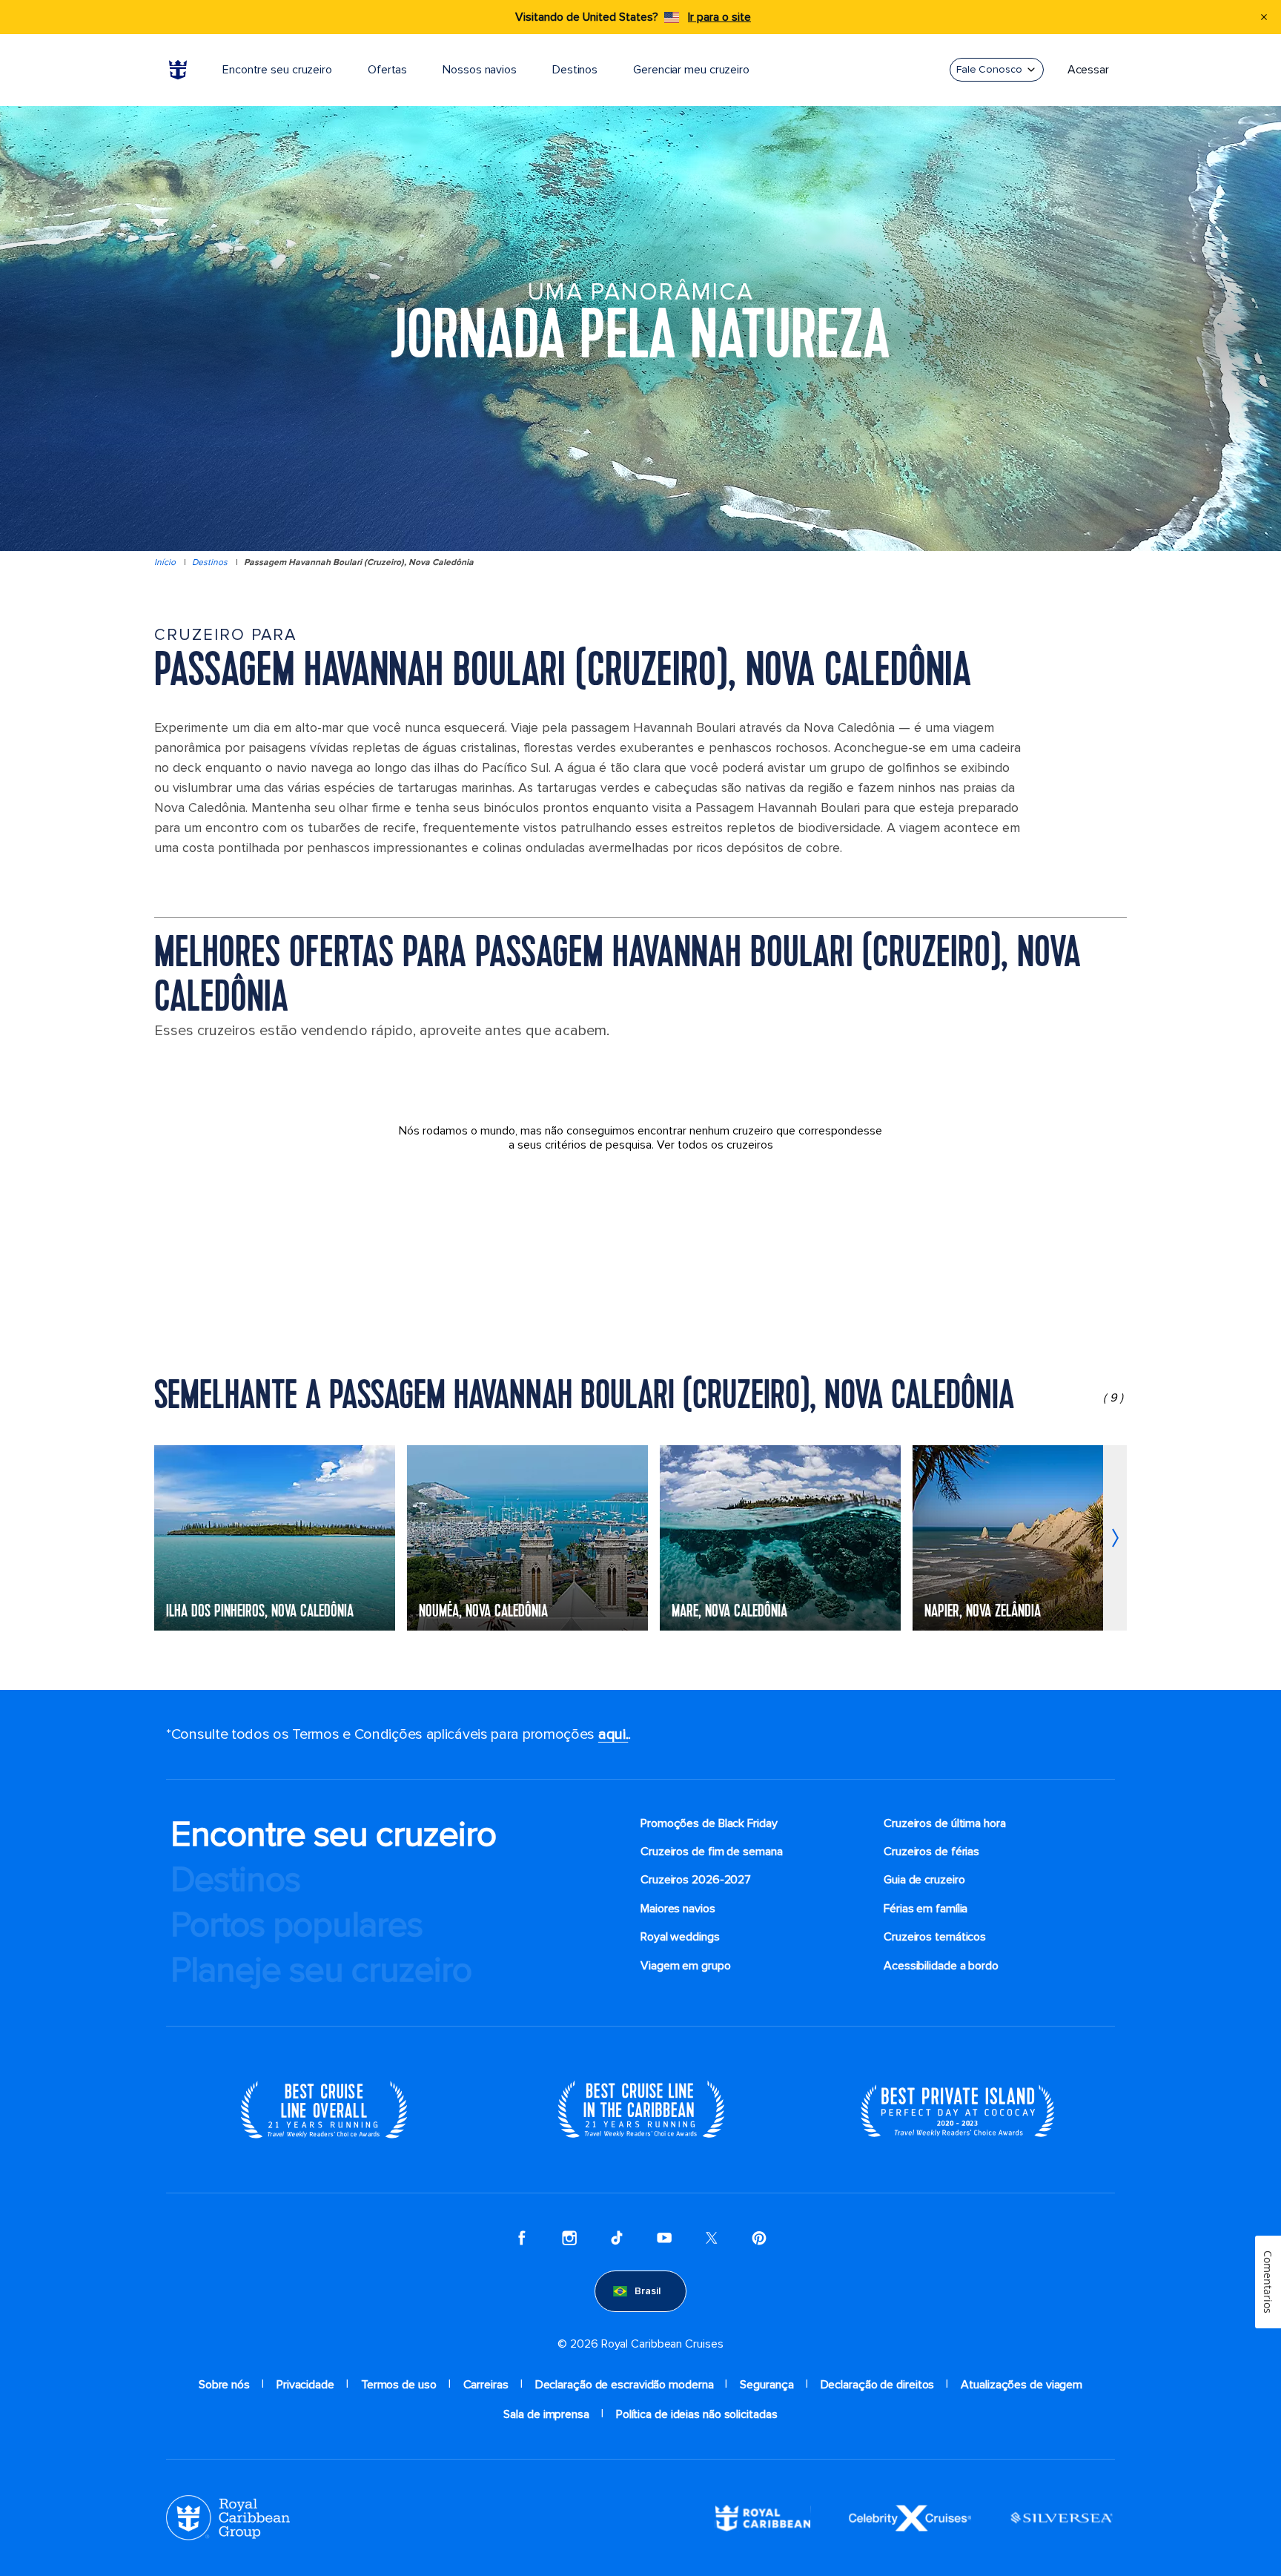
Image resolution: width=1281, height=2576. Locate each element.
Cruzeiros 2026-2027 (696, 1880)
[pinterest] (759, 2238)
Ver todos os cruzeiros (715, 1145)
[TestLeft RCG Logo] (228, 2517)
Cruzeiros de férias (931, 1852)
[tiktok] (617, 2238)
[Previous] (166, 1538)
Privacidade (305, 2385)
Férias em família (926, 1909)
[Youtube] (664, 2238)
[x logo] (712, 2238)
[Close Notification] (1264, 17)
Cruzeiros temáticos (935, 1937)
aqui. (613, 1734)
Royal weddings (680, 1937)
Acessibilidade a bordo (941, 1966)
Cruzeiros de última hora (945, 1823)
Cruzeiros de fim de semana (712, 1852)
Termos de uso (399, 2385)
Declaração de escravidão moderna (625, 2385)
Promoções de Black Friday (709, 1823)
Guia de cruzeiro (924, 1880)
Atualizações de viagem (1022, 2385)
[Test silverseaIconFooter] (1062, 2517)
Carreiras (486, 2385)
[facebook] (522, 2238)
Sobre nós (224, 2385)
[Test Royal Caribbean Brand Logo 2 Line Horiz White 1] (763, 2517)
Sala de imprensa (546, 2414)
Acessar (1088, 70)
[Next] (1115, 1538)
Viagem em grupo (686, 1966)
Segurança (767, 2385)
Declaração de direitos (878, 2385)
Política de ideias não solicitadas (697, 2414)
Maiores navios (678, 1909)
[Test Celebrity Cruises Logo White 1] (910, 2517)
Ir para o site (719, 17)
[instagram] (569, 2238)
